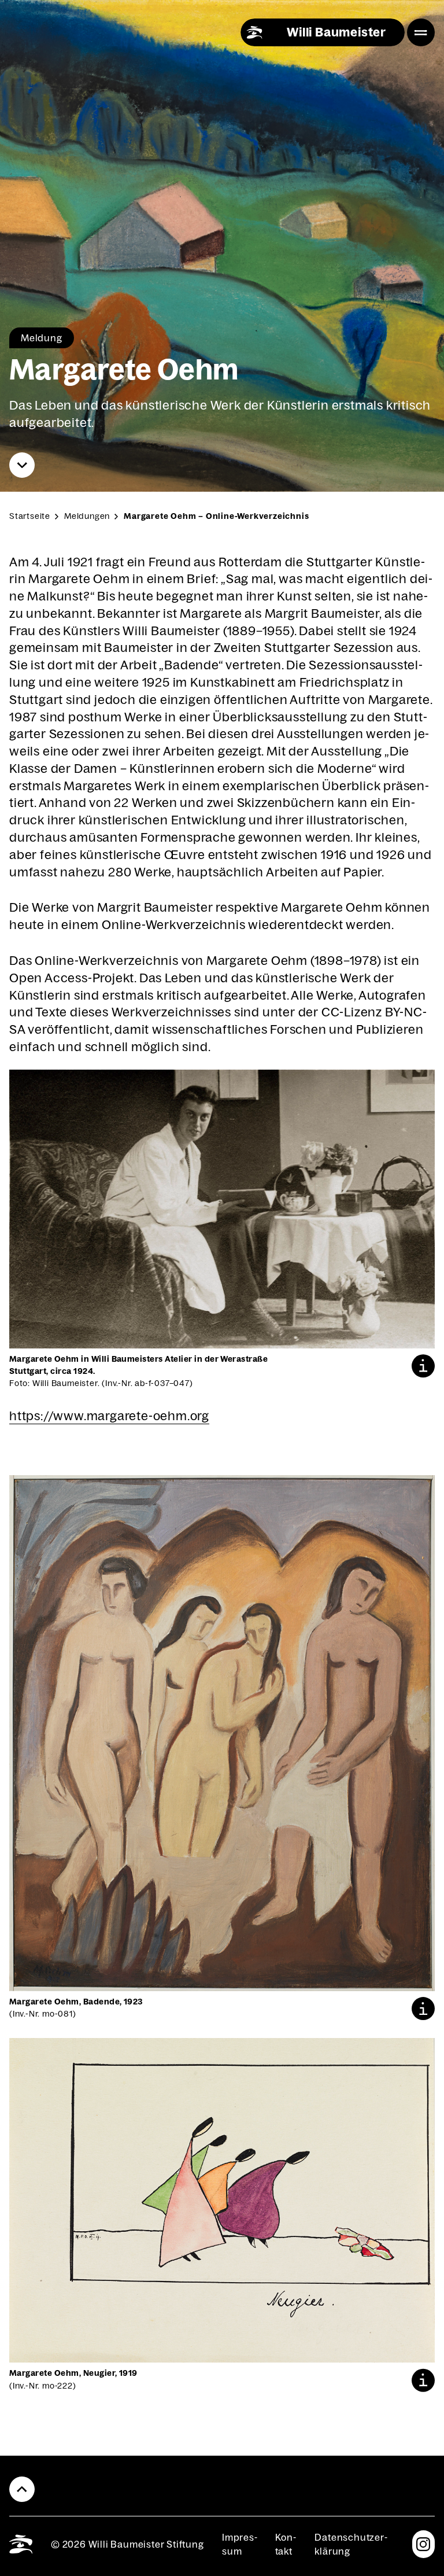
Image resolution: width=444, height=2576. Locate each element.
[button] (423, 1366)
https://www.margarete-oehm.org (109, 1416)
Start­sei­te (30, 516)
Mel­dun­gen (87, 516)
